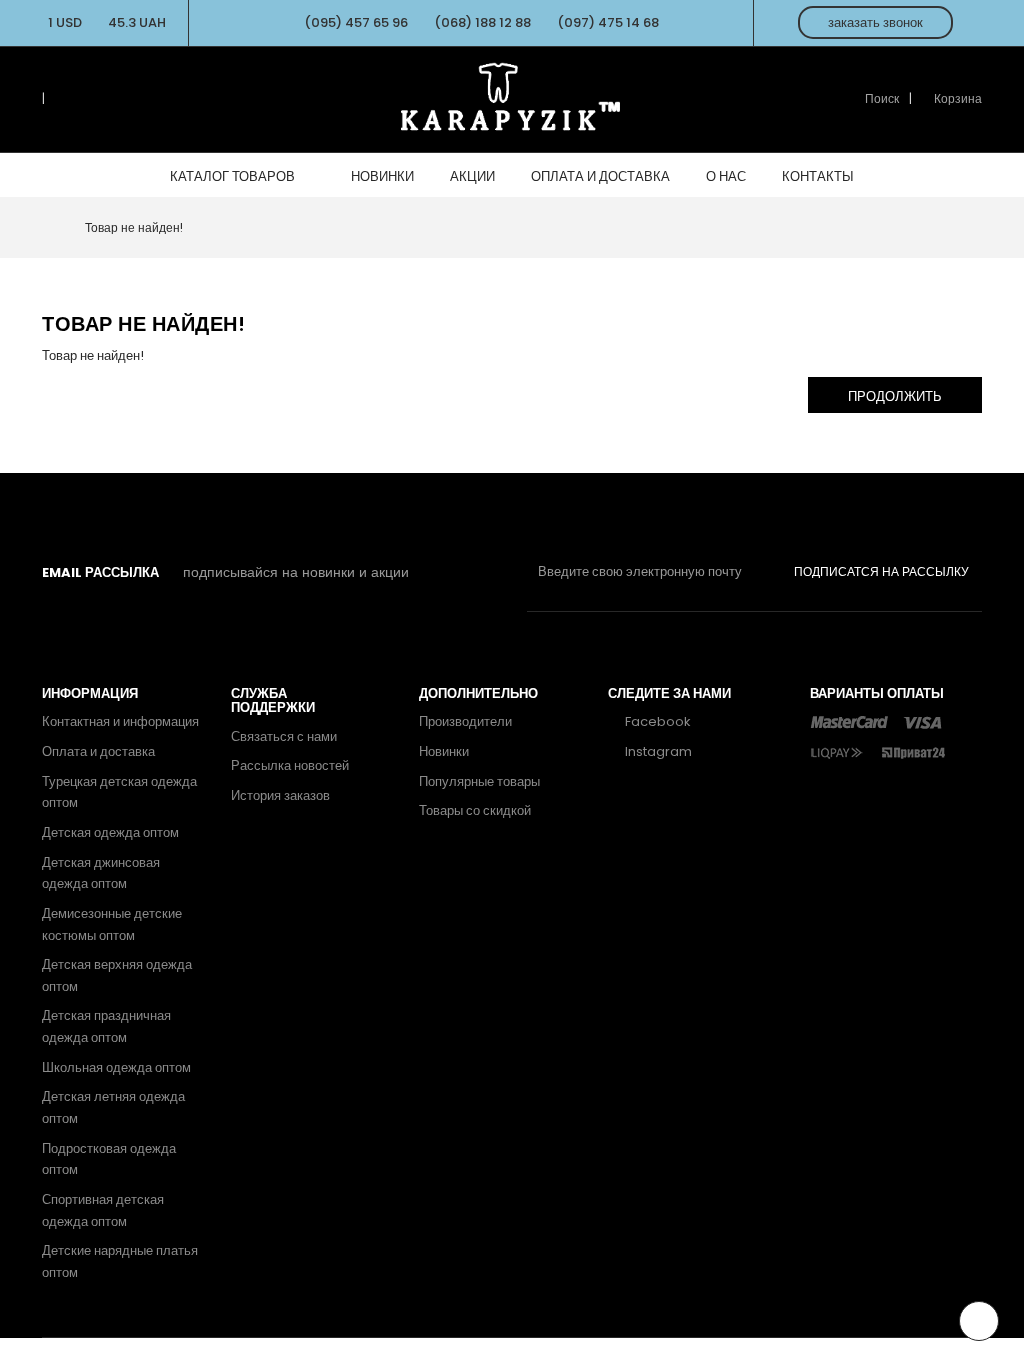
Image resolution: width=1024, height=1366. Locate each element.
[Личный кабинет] (59, 99)
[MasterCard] (849, 721)
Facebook (656, 721)
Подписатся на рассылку (881, 571)
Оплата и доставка (98, 751)
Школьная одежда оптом (116, 1067)
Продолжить (895, 396)
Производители (465, 721)
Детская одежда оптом (110, 832)
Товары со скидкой (475, 810)
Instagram (657, 751)
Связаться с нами (284, 736)
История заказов (280, 795)
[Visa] (922, 721)
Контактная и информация (120, 721)
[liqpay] (837, 751)
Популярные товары (479, 781)
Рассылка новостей (290, 765)
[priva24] (913, 751)
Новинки (444, 751)
